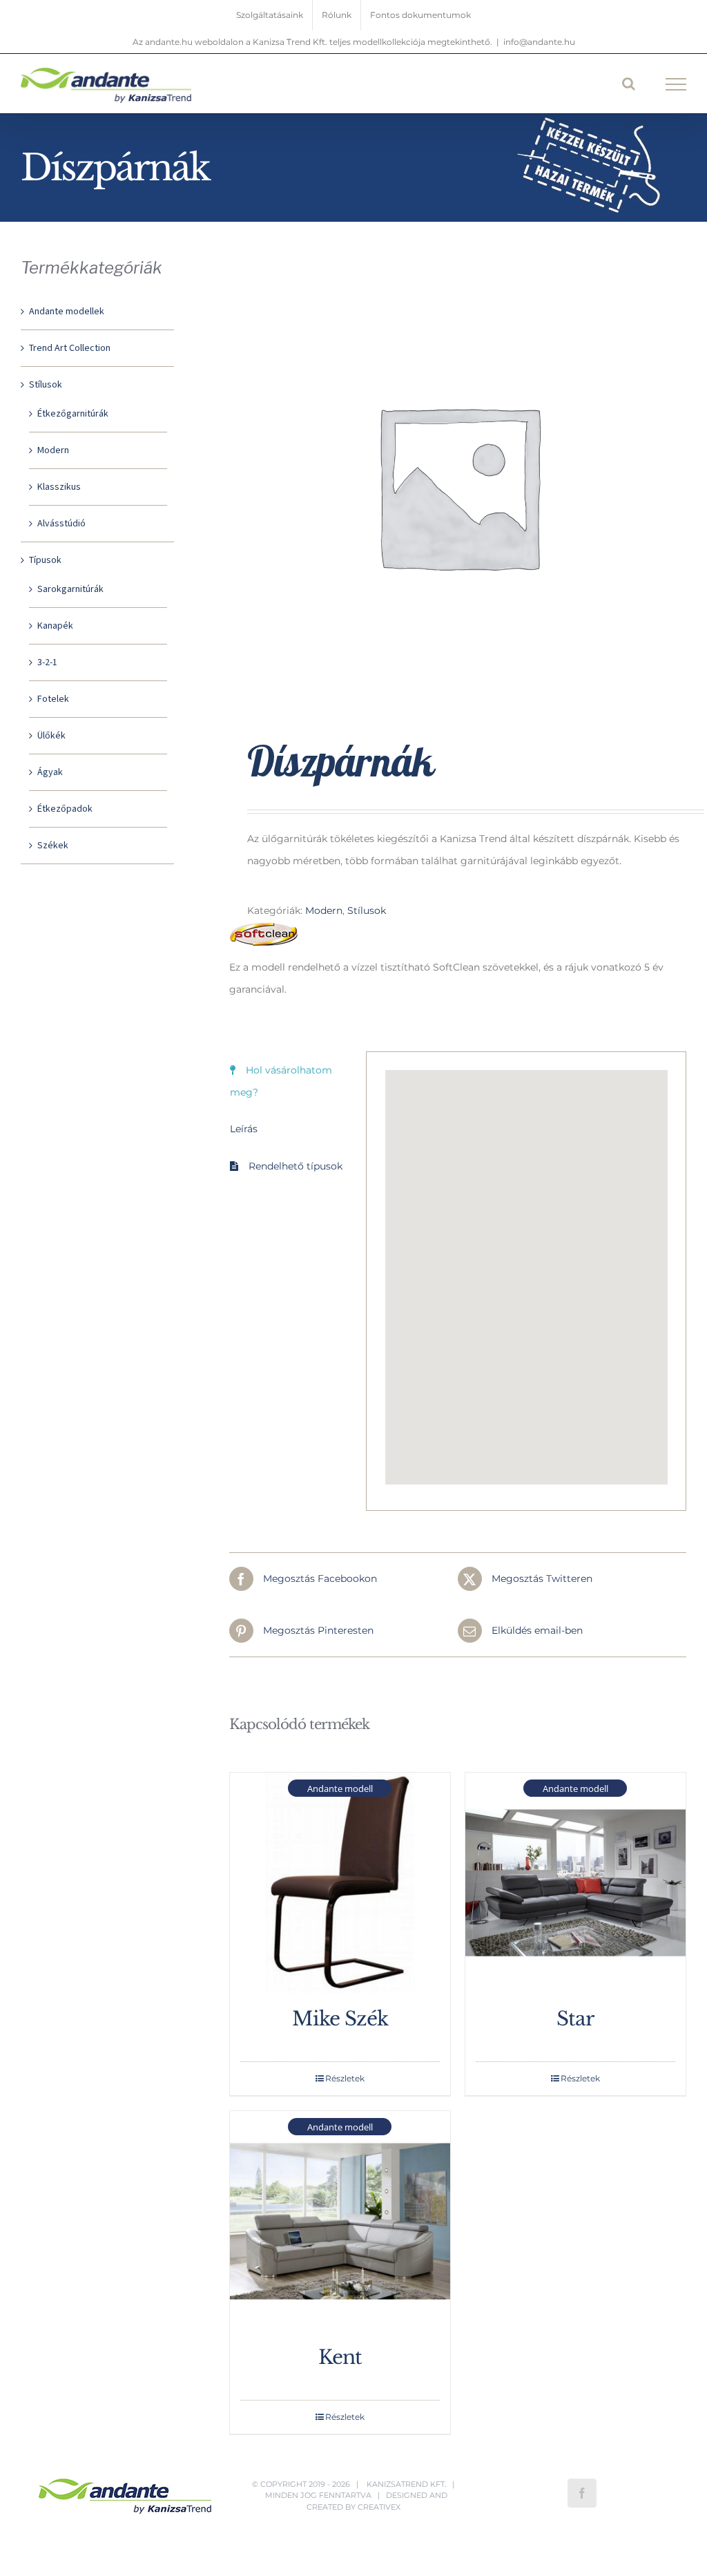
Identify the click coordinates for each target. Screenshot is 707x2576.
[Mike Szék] (340, 1883)
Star (575, 2019)
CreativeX (379, 2507)
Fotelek (53, 699)
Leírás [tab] (244, 1129)
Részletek (345, 2078)
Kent (340, 2357)
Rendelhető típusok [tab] (296, 1166)
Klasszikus (59, 487)
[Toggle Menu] (676, 84)
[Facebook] (582, 2493)
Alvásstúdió (61, 524)
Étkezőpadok (65, 809)
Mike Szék (340, 2019)
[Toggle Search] (629, 84)
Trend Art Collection (70, 348)
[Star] (575, 1883)
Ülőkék (51, 736)
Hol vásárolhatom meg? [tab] (281, 1081)
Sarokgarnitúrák (70, 589)
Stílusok (367, 910)
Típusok (45, 560)
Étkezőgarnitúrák (73, 414)
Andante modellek (67, 312)
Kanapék (55, 626)
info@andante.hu (539, 42)
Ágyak (50, 772)
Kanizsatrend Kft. (406, 2484)
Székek (53, 846)
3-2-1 (47, 662)
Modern (324, 910)
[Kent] (340, 2221)
